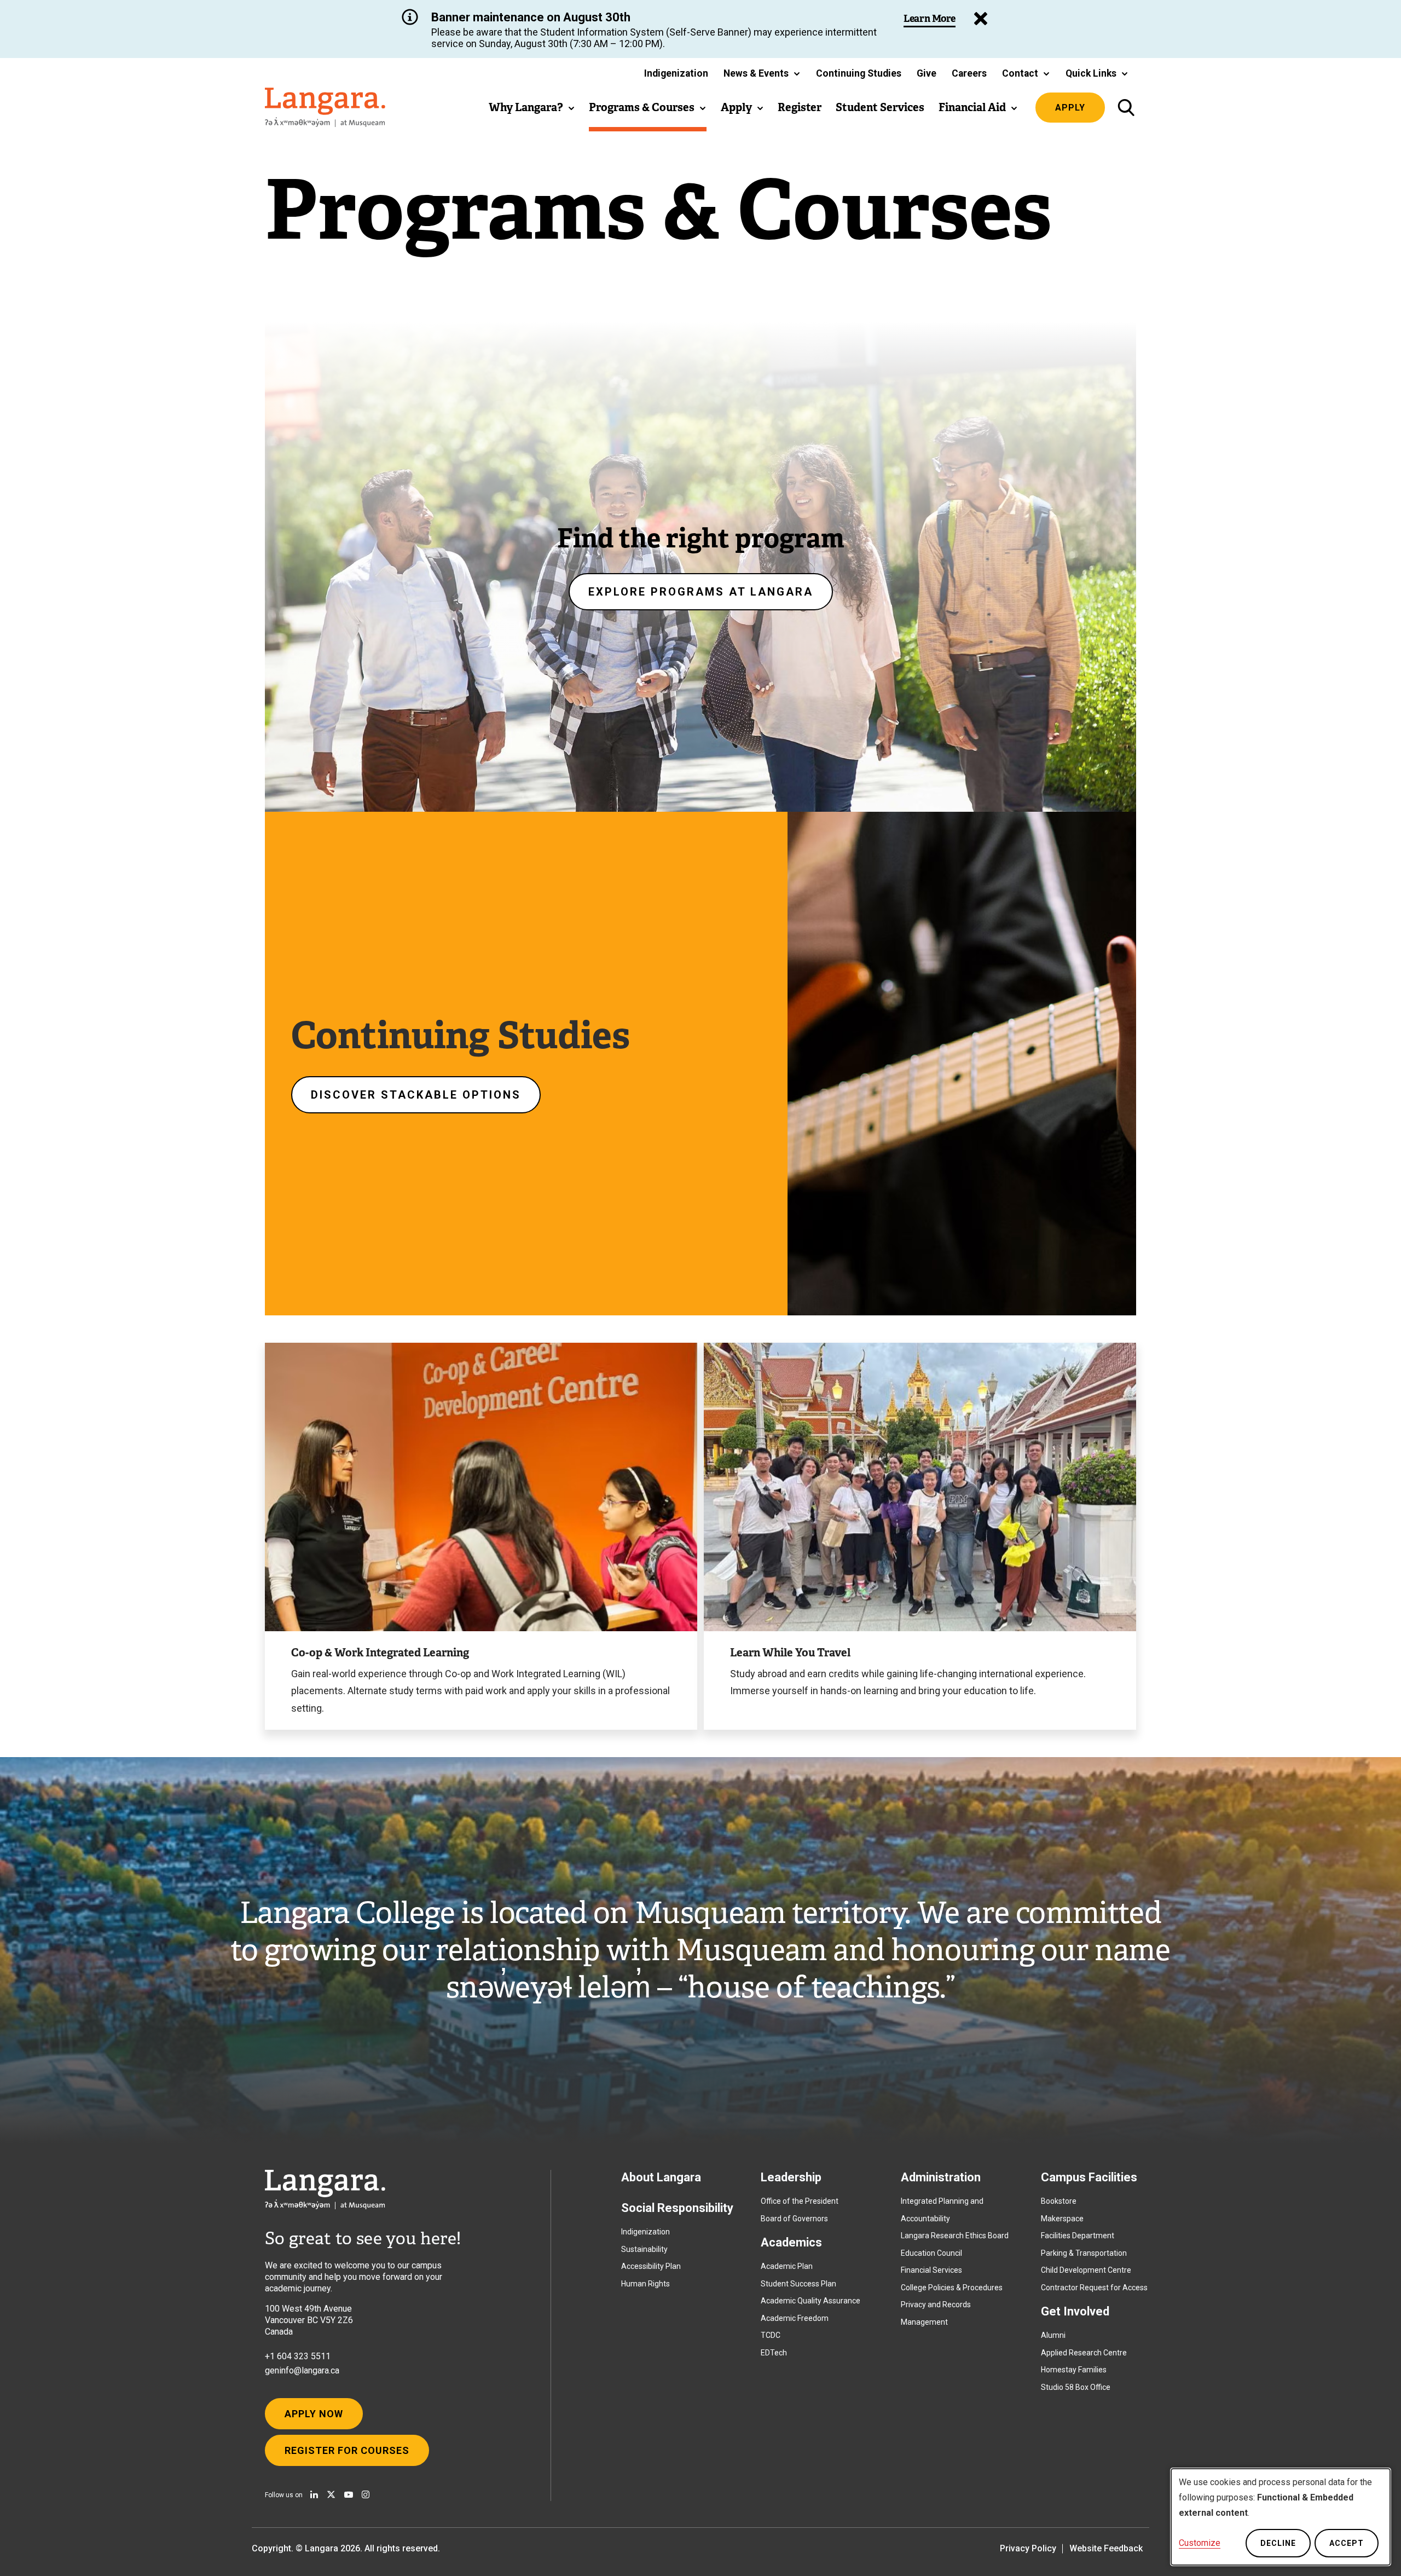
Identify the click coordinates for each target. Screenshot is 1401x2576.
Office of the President (800, 2201)
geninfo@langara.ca (302, 2370)
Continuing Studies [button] (859, 73)
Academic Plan (787, 2266)
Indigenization (645, 2232)
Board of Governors (794, 2219)
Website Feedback (1106, 2548)
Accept (1347, 2543)
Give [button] (927, 73)
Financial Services (931, 2270)
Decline (1278, 2543)
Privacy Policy (1028, 2548)
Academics (791, 2242)
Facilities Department (1078, 2236)
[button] (762, 73)
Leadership (791, 2177)
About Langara (661, 2177)
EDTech (774, 2353)
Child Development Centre (1086, 2270)
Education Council (931, 2253)
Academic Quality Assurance (811, 2301)
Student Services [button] (880, 107)
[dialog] (1281, 2517)
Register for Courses (347, 2450)
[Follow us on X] (331, 2494)
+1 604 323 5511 (298, 2356)
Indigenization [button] (676, 73)
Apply (1070, 108)
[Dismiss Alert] (981, 19)
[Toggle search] (1126, 108)
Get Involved (1075, 2311)
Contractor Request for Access (1094, 2288)
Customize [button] (1200, 2543)
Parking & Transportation (1084, 2253)
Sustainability (644, 2249)
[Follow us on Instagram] (366, 2494)
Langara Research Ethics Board (955, 2236)
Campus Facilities (1089, 2177)
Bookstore (1059, 2201)
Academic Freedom (795, 2318)
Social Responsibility (677, 2208)
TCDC (771, 2335)
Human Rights (645, 2284)
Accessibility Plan (651, 2266)
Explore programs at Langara (701, 592)
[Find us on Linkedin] (314, 2494)
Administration (941, 2177)
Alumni (1053, 2335)
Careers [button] (969, 73)
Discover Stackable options (416, 1095)
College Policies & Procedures (952, 2288)
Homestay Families (1074, 2370)
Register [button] (800, 107)
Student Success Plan (798, 2284)
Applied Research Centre (1084, 2353)
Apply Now (314, 2414)
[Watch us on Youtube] (349, 2494)
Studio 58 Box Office (1076, 2387)
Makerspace (1062, 2219)
